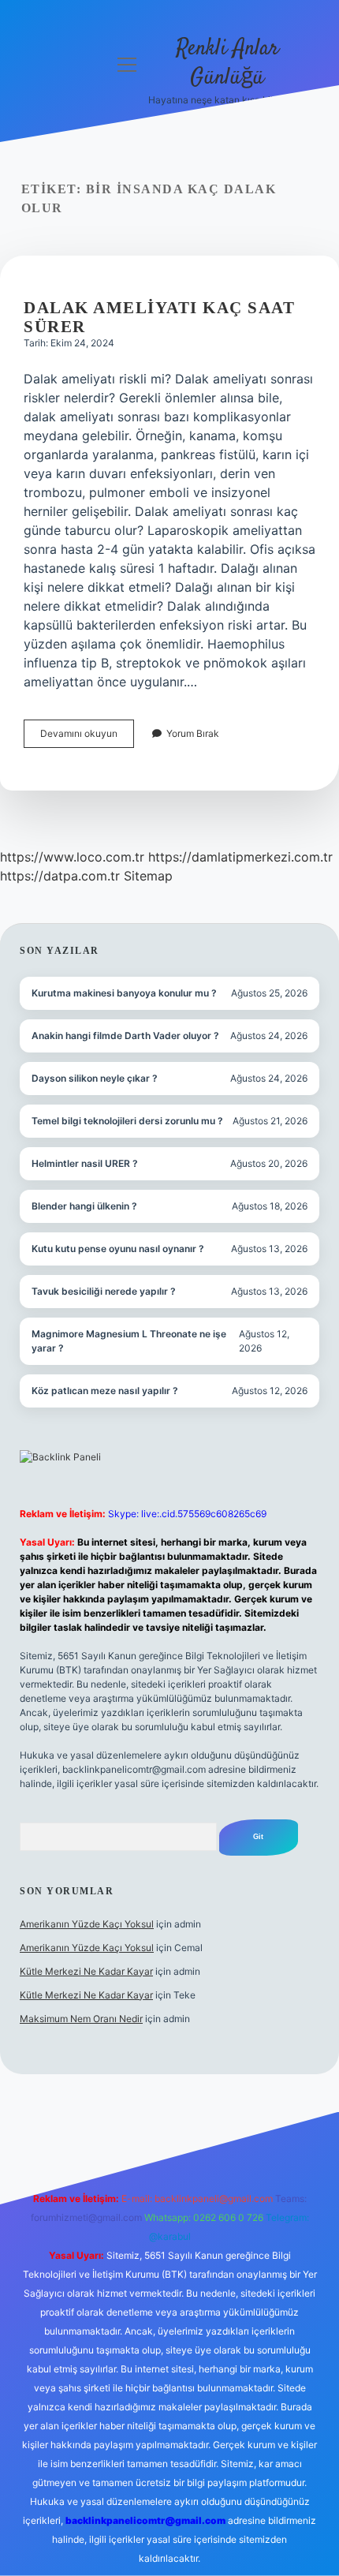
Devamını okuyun (87, 737)
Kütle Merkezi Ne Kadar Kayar (86, 1971)
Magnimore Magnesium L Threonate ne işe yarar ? (129, 1341)
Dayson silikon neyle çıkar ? (95, 1078)
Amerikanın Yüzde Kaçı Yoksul (87, 1924)
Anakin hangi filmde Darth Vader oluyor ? (125, 1036)
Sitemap (148, 876)
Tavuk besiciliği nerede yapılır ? (104, 1291)
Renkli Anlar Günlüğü (227, 64)
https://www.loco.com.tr (72, 857)
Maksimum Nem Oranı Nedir (81, 2019)
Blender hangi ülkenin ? (84, 1206)
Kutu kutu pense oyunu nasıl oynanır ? (118, 1249)
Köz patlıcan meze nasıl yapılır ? (105, 1391)
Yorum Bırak (193, 733)
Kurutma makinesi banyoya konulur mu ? (124, 993)
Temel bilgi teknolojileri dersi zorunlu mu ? (127, 1121)
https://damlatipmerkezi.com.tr (240, 857)
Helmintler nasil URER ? (85, 1163)
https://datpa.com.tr (60, 876)
